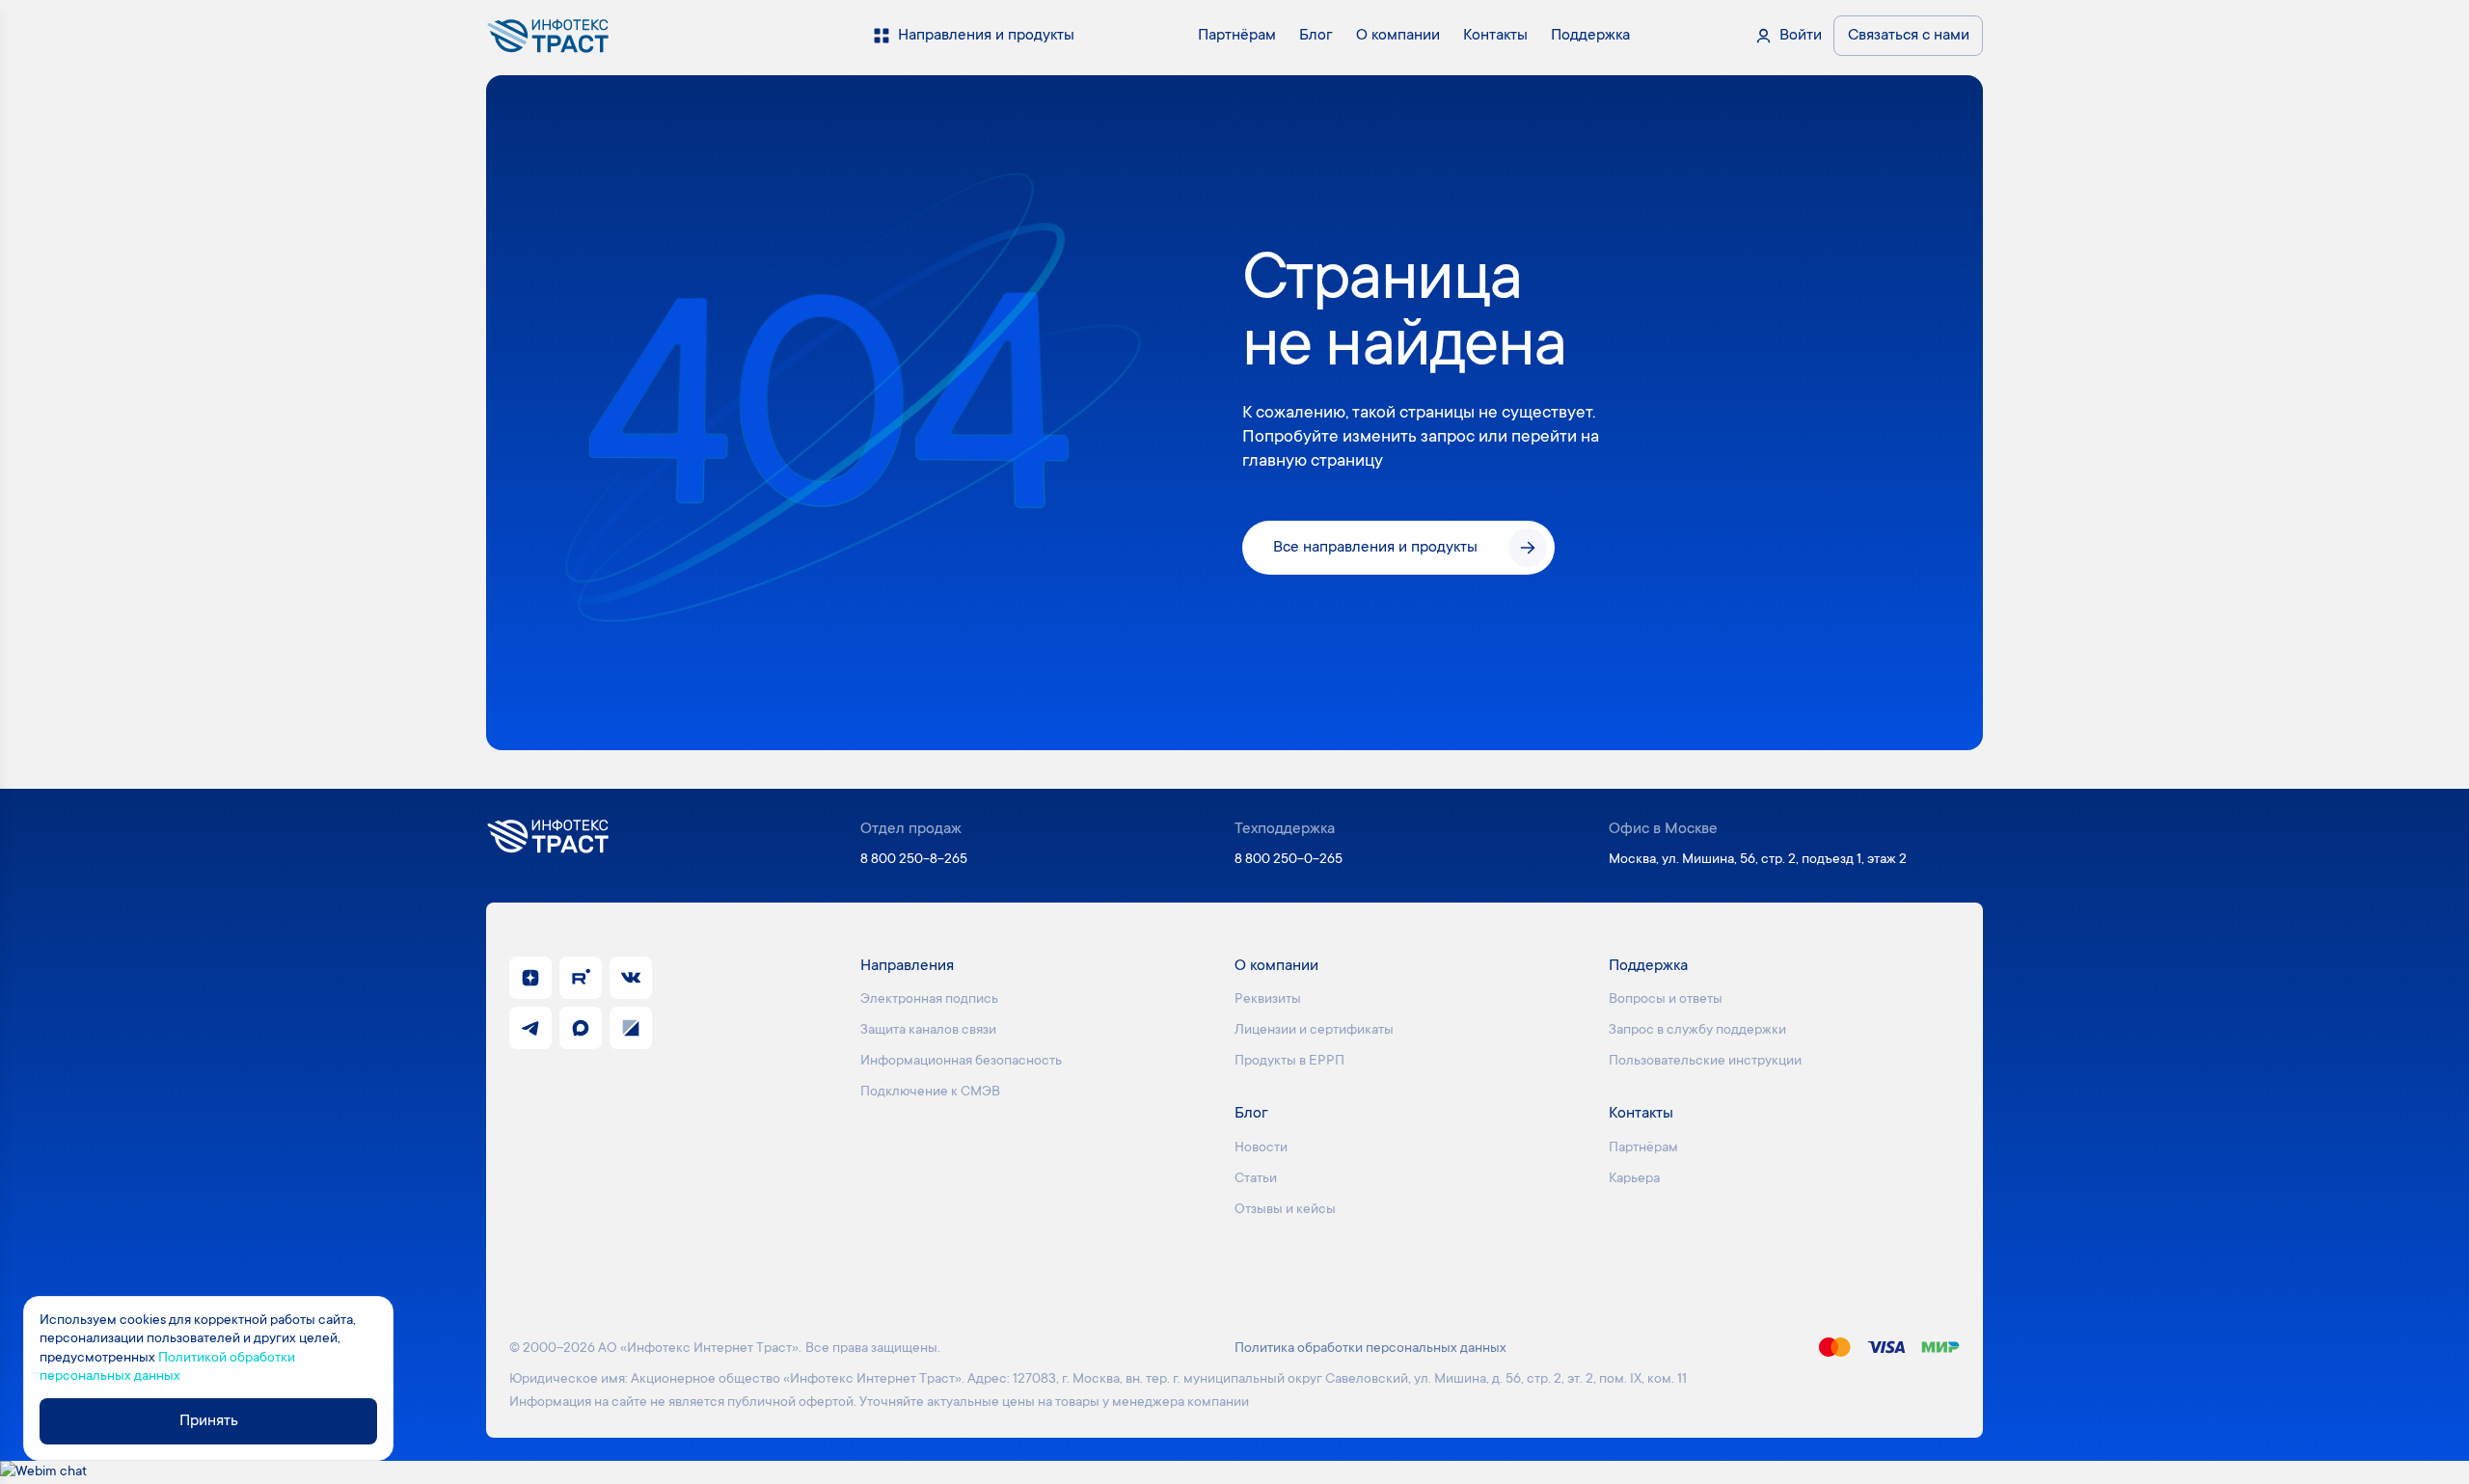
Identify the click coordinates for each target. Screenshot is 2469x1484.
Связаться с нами (1909, 36)
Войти (1801, 36)
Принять (209, 1421)
